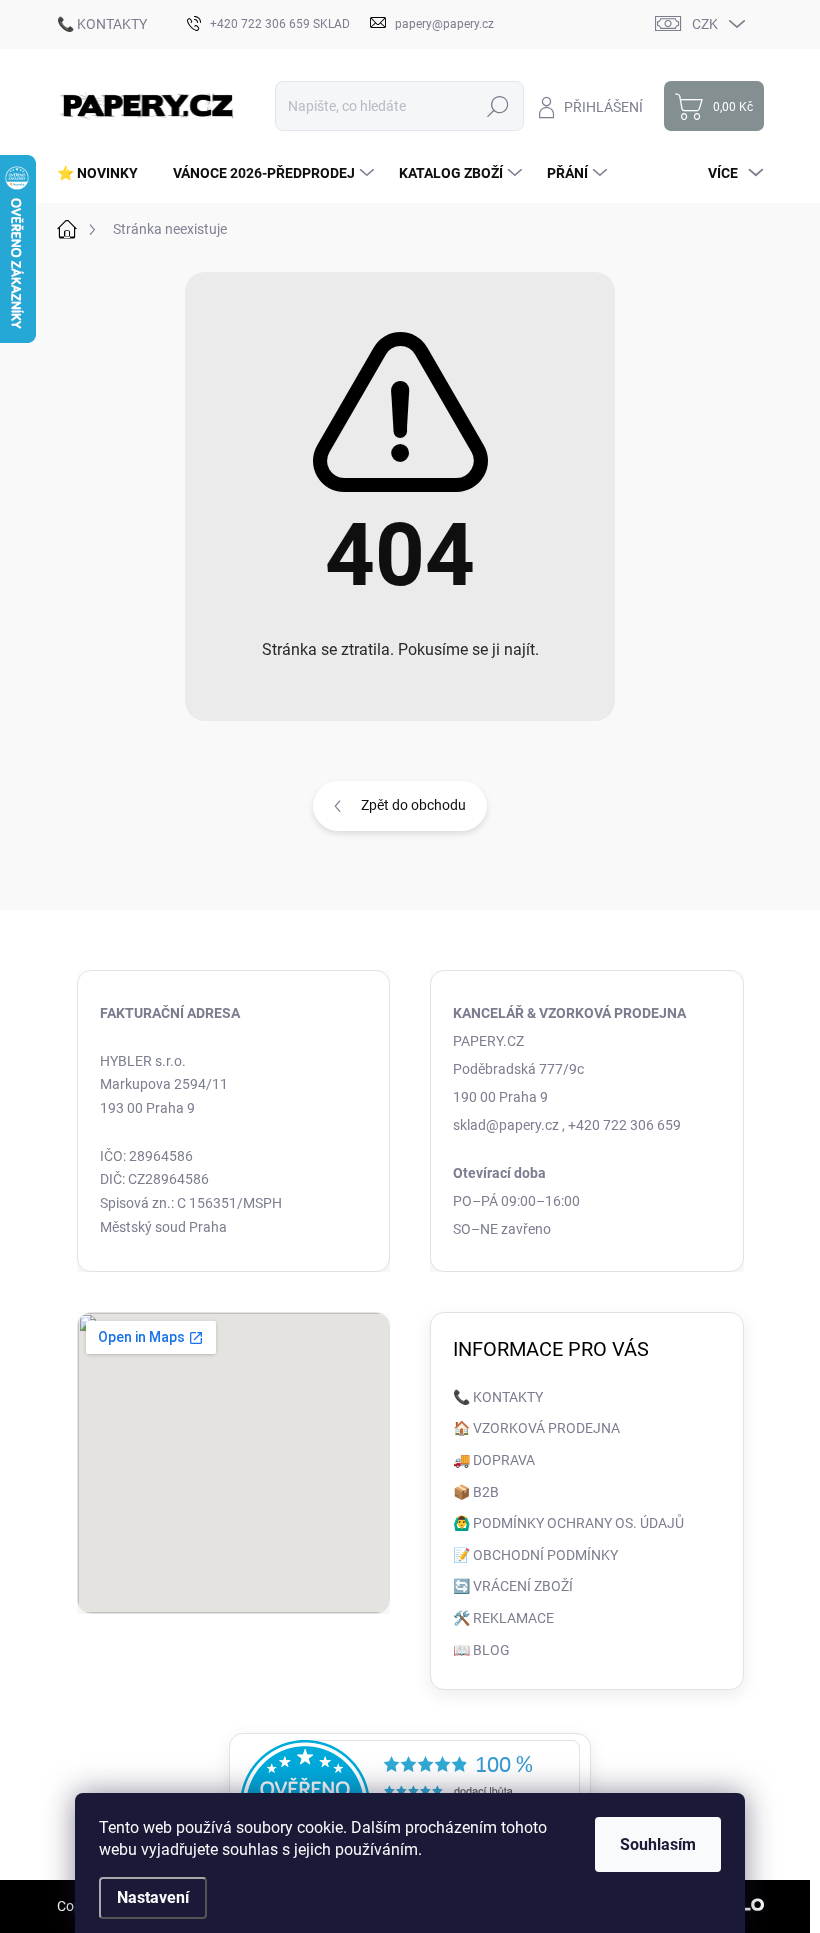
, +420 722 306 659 (621, 1125)
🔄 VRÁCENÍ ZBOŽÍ (513, 1586)
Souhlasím (658, 1844)
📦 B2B (476, 1492)
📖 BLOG (481, 1650)
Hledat (497, 106)
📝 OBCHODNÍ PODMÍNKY (535, 1555)
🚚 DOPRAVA (494, 1460)
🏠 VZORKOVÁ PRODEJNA (536, 1428)
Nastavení (153, 1897)
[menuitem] (105, 173)
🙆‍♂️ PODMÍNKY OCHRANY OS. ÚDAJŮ (568, 1523)
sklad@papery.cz (506, 1125)
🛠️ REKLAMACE (503, 1618)
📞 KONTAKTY (102, 24)
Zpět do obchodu (413, 805)
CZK (705, 24)
